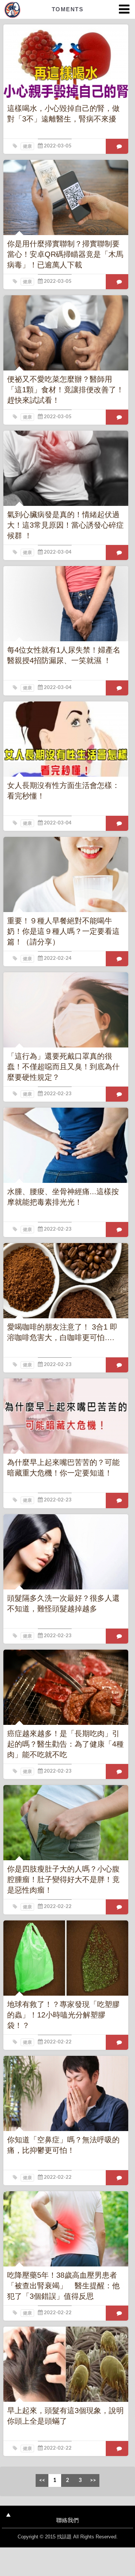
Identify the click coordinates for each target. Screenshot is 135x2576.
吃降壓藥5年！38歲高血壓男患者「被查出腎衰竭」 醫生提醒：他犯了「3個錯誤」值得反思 (63, 2286)
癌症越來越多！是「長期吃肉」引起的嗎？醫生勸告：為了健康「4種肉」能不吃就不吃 (65, 1744)
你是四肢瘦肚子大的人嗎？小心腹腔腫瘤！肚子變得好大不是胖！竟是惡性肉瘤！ (63, 1879)
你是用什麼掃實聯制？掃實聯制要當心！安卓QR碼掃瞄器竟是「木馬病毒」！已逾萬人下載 (65, 254)
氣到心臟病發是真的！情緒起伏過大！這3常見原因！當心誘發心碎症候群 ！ (65, 525)
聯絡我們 (67, 2520)
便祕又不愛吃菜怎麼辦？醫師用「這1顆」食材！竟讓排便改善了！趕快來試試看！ (65, 390)
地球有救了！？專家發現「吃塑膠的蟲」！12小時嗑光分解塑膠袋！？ (63, 2015)
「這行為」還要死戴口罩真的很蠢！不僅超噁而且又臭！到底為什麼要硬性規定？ (63, 1067)
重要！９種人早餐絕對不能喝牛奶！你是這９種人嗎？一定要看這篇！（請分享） (63, 931)
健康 (27, 146)
